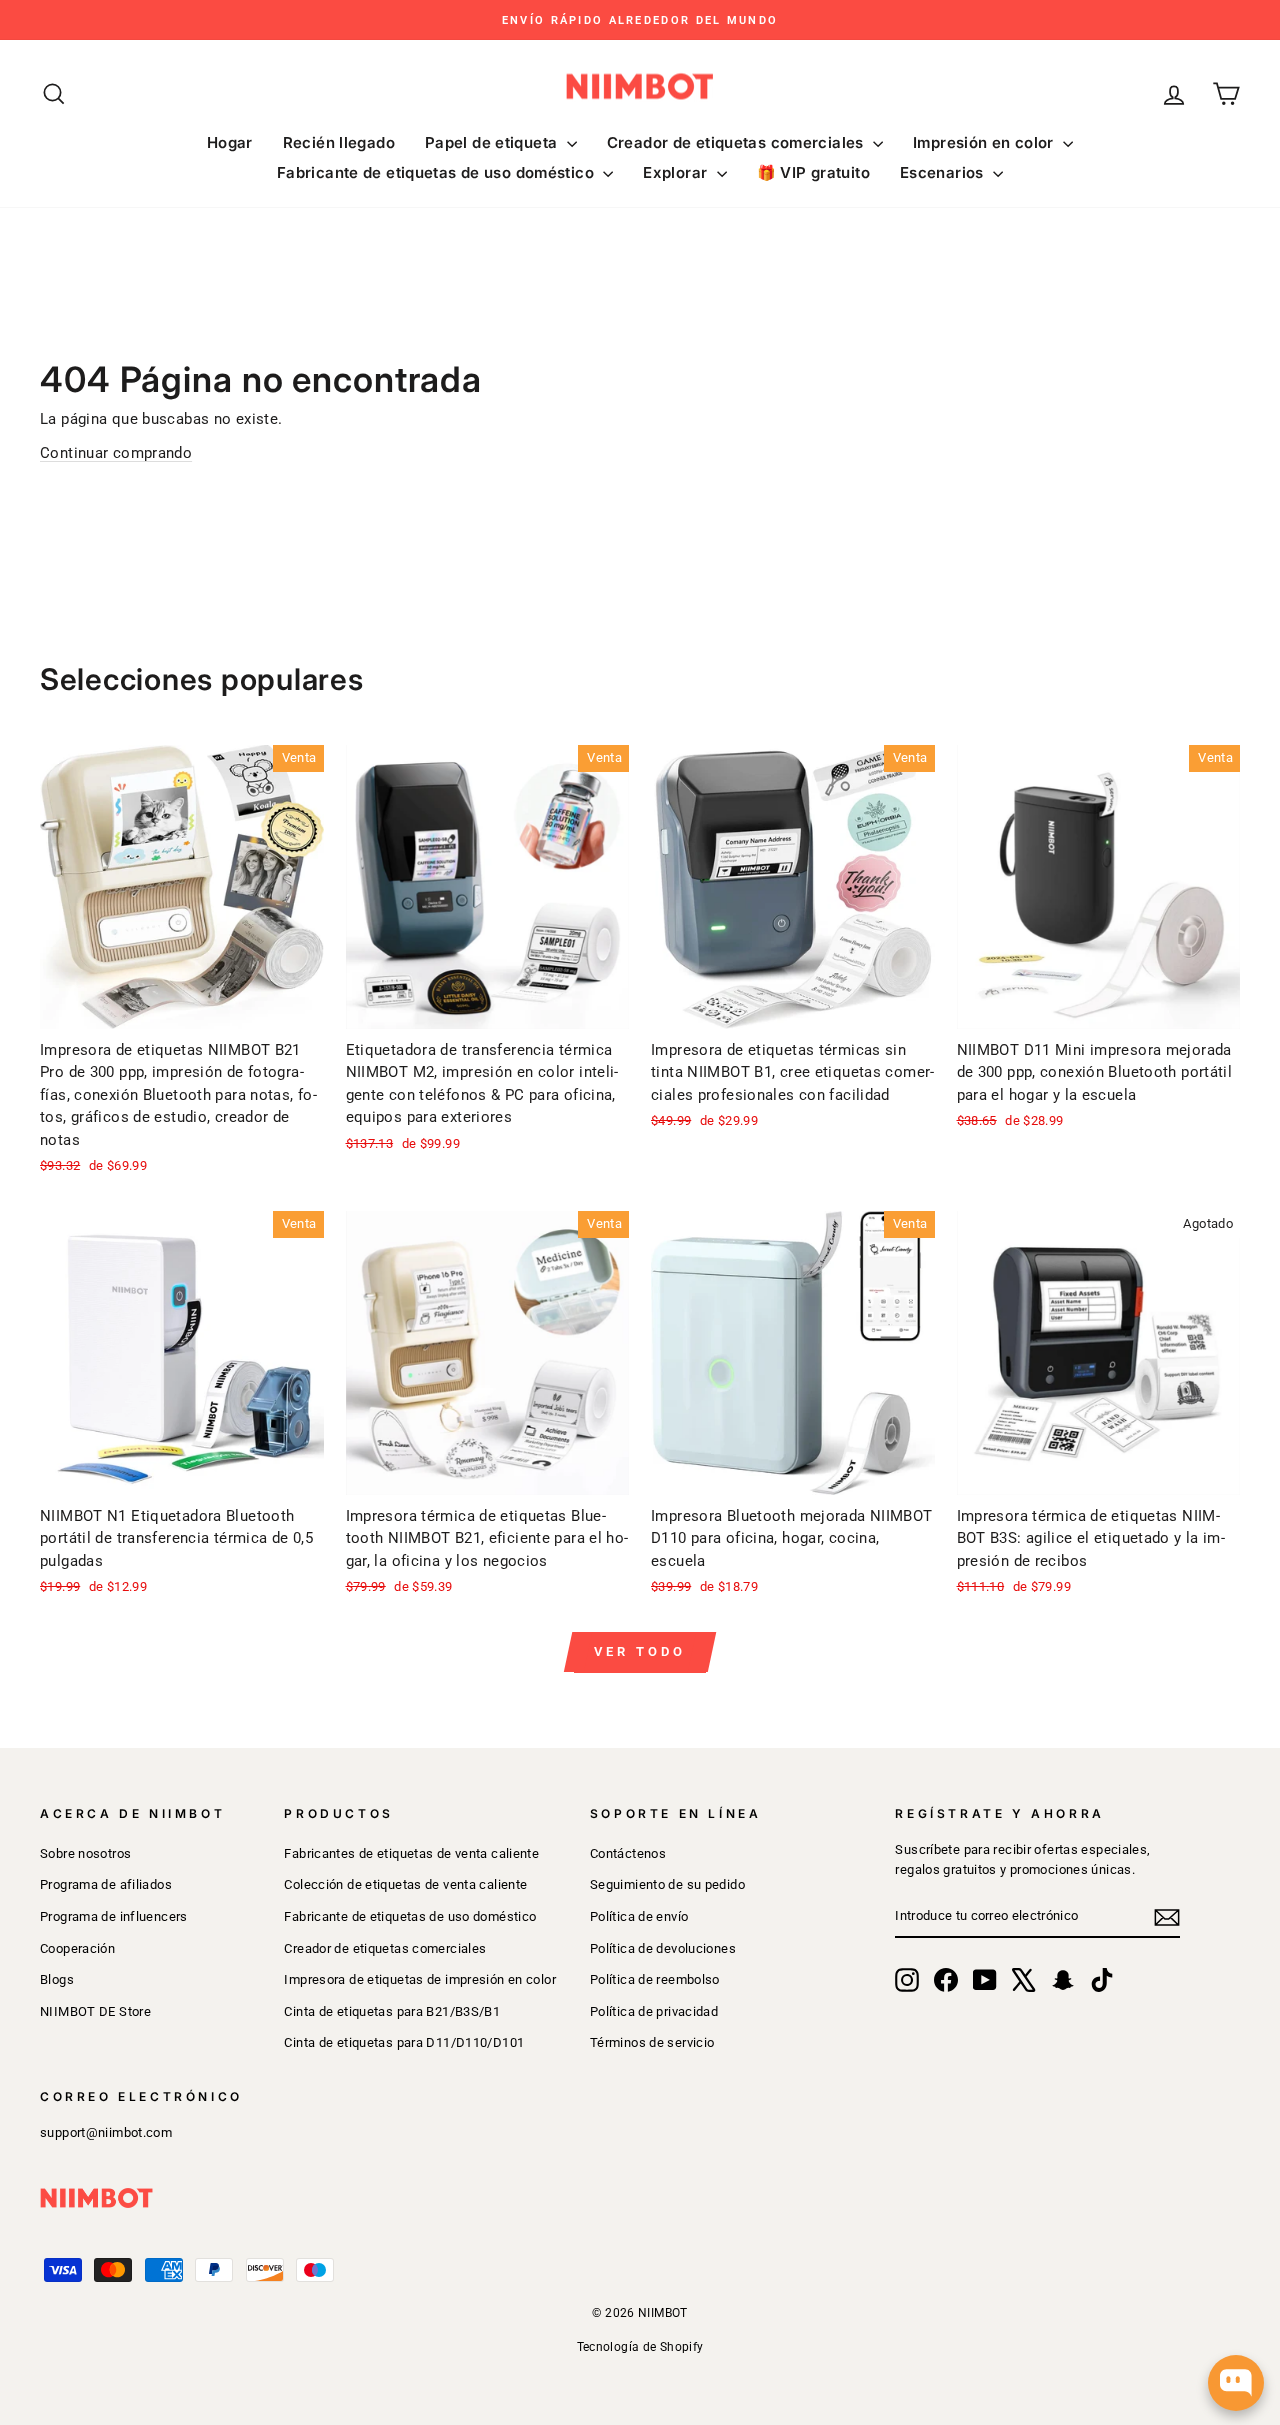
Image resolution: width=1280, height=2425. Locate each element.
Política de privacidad (654, 2011)
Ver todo (639, 1651)
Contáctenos (628, 1853)
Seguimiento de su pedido (667, 1884)
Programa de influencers (114, 1916)
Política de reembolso (655, 1979)
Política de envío (639, 1916)
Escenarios (944, 172)
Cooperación (77, 1948)
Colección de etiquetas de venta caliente (405, 1884)
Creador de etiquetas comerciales (737, 142)
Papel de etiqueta (493, 142)
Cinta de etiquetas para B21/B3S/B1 (392, 2011)
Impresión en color (985, 142)
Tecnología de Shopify (640, 2347)
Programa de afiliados (106, 1884)
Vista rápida (181, 1004)
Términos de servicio (652, 2042)
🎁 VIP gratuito (813, 172)
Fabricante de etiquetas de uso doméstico (437, 172)
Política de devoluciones (663, 1948)
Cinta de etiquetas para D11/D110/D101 (404, 2042)
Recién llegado (339, 142)
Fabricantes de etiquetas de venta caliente (411, 1853)
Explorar (677, 172)
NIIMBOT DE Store (95, 2011)
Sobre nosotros (85, 1853)
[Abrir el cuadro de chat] (1236, 2383)
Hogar (230, 142)
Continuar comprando (116, 453)
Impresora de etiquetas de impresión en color (420, 1979)
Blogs (57, 1979)
